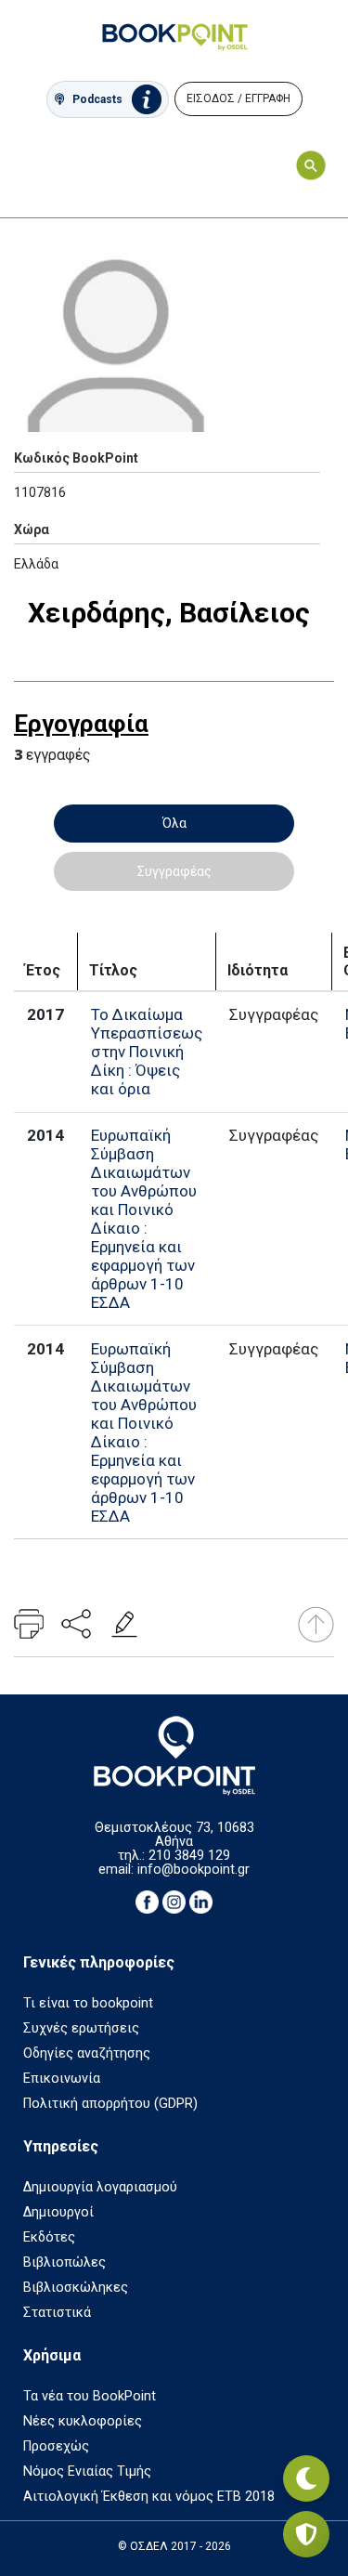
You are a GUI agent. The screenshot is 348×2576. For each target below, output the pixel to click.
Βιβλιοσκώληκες (76, 2288)
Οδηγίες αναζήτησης (87, 2053)
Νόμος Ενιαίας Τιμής (87, 2471)
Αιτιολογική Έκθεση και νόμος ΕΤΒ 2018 (149, 2497)
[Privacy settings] (306, 2534)
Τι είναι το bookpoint (88, 2003)
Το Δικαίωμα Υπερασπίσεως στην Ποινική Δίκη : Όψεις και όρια (147, 1052)
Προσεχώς (56, 2446)
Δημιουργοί (58, 2212)
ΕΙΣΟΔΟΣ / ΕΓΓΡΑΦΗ (238, 98)
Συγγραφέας (174, 871)
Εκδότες (49, 2237)
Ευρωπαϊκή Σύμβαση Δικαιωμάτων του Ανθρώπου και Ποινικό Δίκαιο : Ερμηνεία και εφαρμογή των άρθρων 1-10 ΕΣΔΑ (144, 1219)
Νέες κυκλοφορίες (83, 2421)
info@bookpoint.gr (193, 1870)
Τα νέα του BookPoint (90, 2396)
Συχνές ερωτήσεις (81, 2028)
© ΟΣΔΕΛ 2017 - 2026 (174, 2546)
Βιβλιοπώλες (64, 2262)
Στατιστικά (57, 2313)
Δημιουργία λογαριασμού (100, 2187)
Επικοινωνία (62, 2079)
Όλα (174, 823)
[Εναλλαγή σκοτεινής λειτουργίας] (306, 2478)
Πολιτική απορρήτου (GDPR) (110, 2104)
